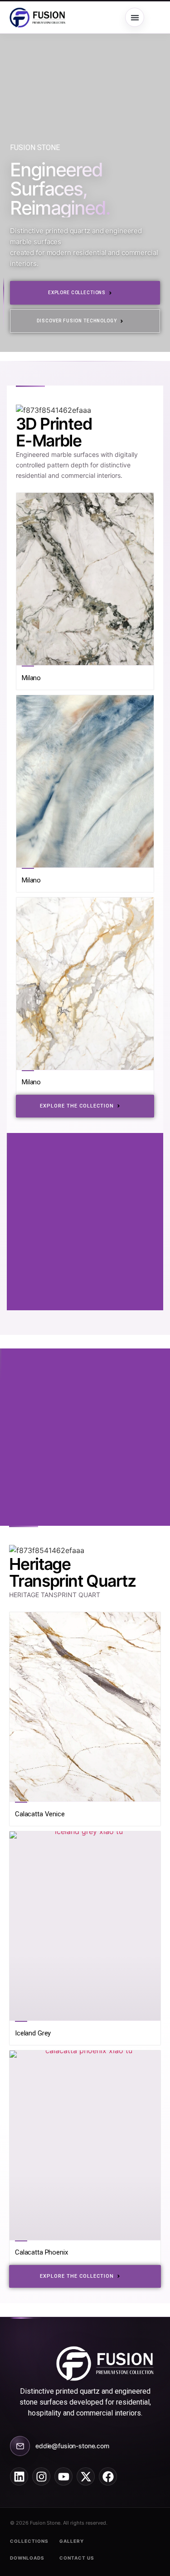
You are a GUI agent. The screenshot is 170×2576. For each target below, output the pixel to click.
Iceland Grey (33, 2033)
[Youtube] (63, 2476)
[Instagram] (41, 2476)
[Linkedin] (19, 2476)
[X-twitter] (86, 2476)
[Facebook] (108, 2476)
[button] (135, 17)
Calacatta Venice (40, 1814)
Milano (31, 678)
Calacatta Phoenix (41, 2252)
